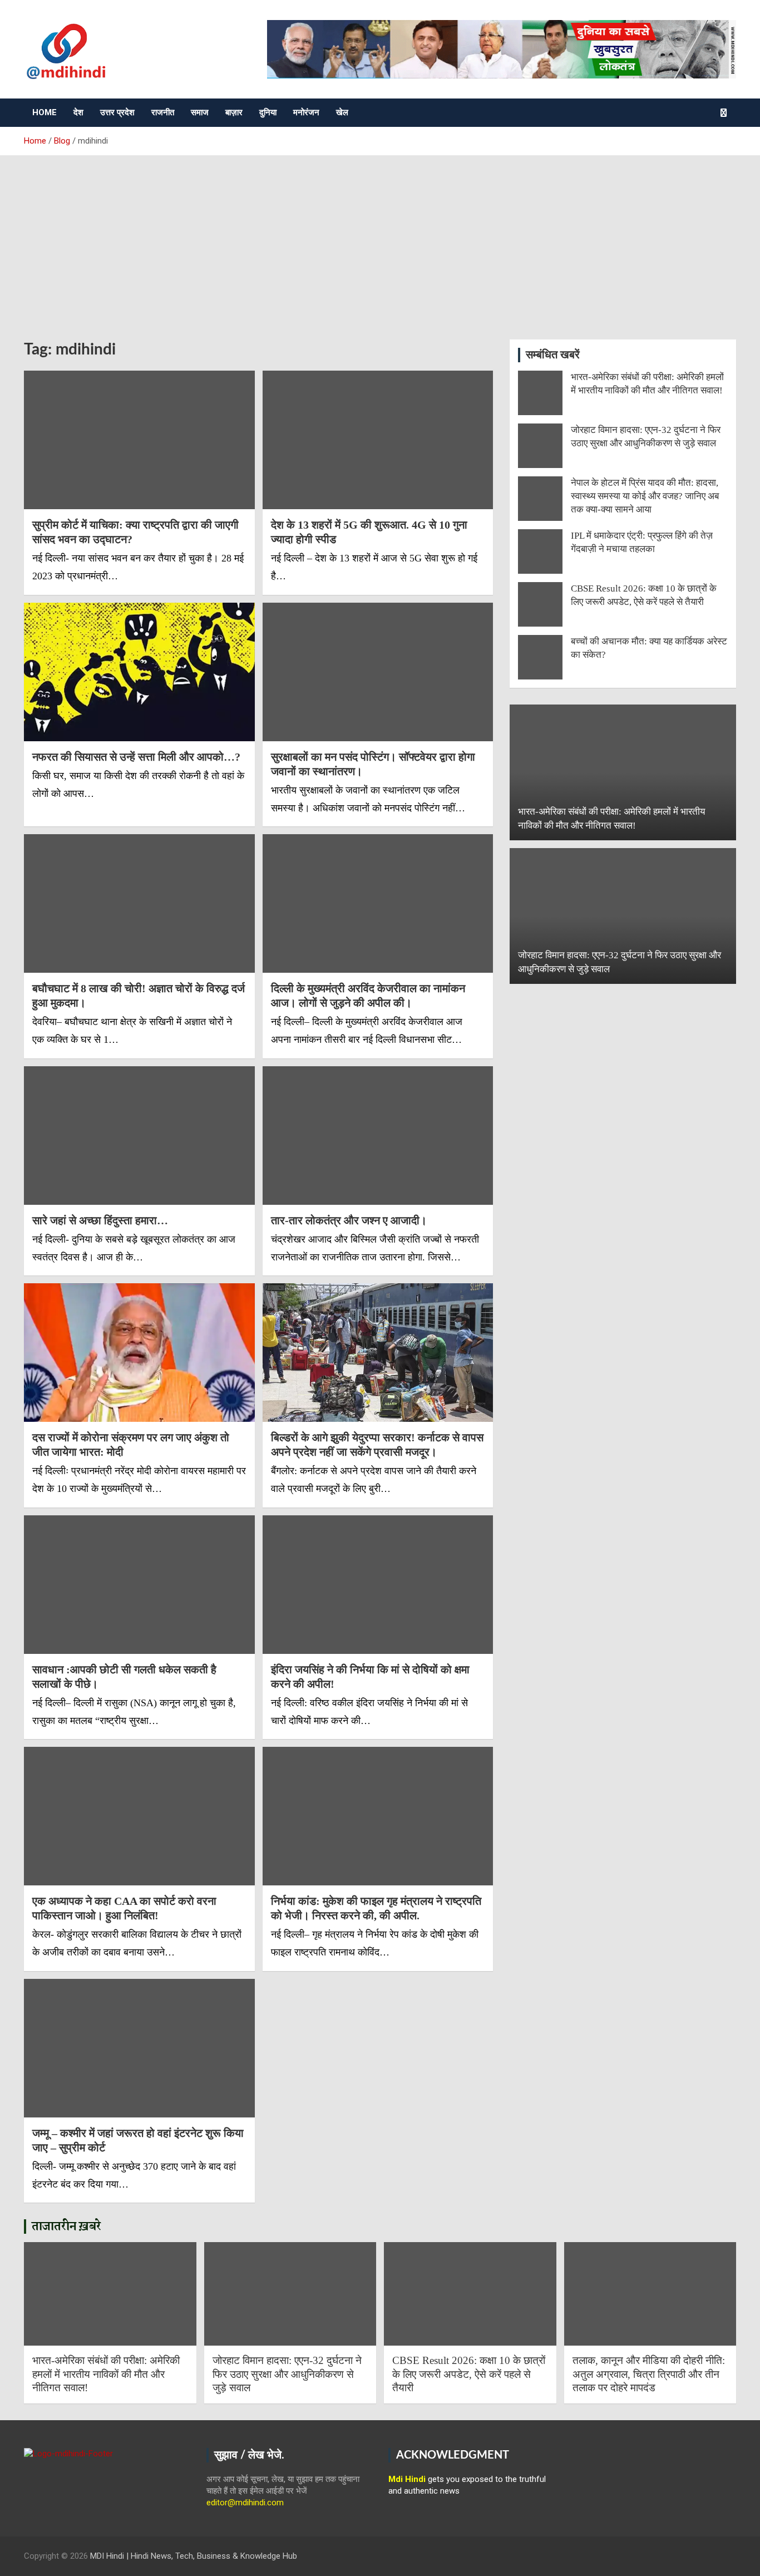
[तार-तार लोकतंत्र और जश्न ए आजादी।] (377, 1135)
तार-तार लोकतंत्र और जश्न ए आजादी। (349, 1220)
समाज (200, 112)
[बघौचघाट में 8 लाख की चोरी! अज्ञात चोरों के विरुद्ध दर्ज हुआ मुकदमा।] (139, 904)
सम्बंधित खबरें (553, 355)
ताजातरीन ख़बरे (66, 2227)
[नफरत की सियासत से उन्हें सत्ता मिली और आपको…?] (139, 672)
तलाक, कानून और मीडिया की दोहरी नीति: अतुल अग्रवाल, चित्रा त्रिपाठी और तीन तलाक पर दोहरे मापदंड (649, 2374)
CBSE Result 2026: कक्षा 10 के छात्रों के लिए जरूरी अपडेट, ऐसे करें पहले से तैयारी (469, 2374)
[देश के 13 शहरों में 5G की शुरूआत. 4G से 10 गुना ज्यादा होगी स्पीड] (377, 440)
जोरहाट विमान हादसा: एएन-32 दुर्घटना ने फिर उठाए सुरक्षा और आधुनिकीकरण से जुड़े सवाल (287, 2374)
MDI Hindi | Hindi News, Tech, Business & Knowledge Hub (194, 2556)
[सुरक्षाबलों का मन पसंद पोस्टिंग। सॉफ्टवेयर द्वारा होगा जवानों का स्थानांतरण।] (377, 672)
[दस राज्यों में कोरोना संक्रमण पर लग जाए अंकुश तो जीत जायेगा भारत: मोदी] (139, 1353)
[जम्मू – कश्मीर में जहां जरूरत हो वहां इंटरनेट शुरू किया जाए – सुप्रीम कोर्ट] (139, 2048)
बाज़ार (234, 112)
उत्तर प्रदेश (117, 112)
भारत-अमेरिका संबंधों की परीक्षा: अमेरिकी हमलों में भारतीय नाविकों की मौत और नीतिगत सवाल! (106, 2374)
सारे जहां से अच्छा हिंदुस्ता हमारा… (100, 1220)
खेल (342, 112)
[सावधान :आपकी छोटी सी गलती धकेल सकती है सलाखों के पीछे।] (139, 1584)
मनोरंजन (306, 112)
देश (78, 112)
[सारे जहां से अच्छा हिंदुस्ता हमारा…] (139, 1135)
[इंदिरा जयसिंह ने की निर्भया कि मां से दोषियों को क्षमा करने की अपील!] (377, 1584)
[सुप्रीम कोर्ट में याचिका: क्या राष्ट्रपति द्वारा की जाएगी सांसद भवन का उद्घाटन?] (139, 440)
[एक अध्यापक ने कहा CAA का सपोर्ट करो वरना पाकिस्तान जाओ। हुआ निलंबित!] (139, 1816)
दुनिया (268, 112)
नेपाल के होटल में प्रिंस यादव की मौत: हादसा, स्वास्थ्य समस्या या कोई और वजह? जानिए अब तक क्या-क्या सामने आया (645, 496)
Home (45, 112)
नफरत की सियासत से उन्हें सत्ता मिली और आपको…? (136, 757)
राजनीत (163, 112)
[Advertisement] (380, 239)
